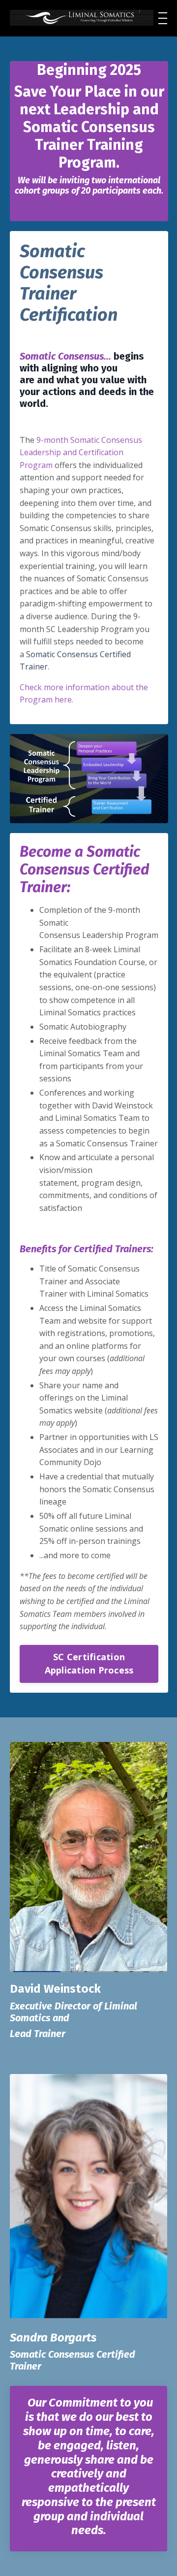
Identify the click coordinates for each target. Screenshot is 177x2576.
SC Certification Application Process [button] (89, 1663)
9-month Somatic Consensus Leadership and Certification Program (81, 452)
